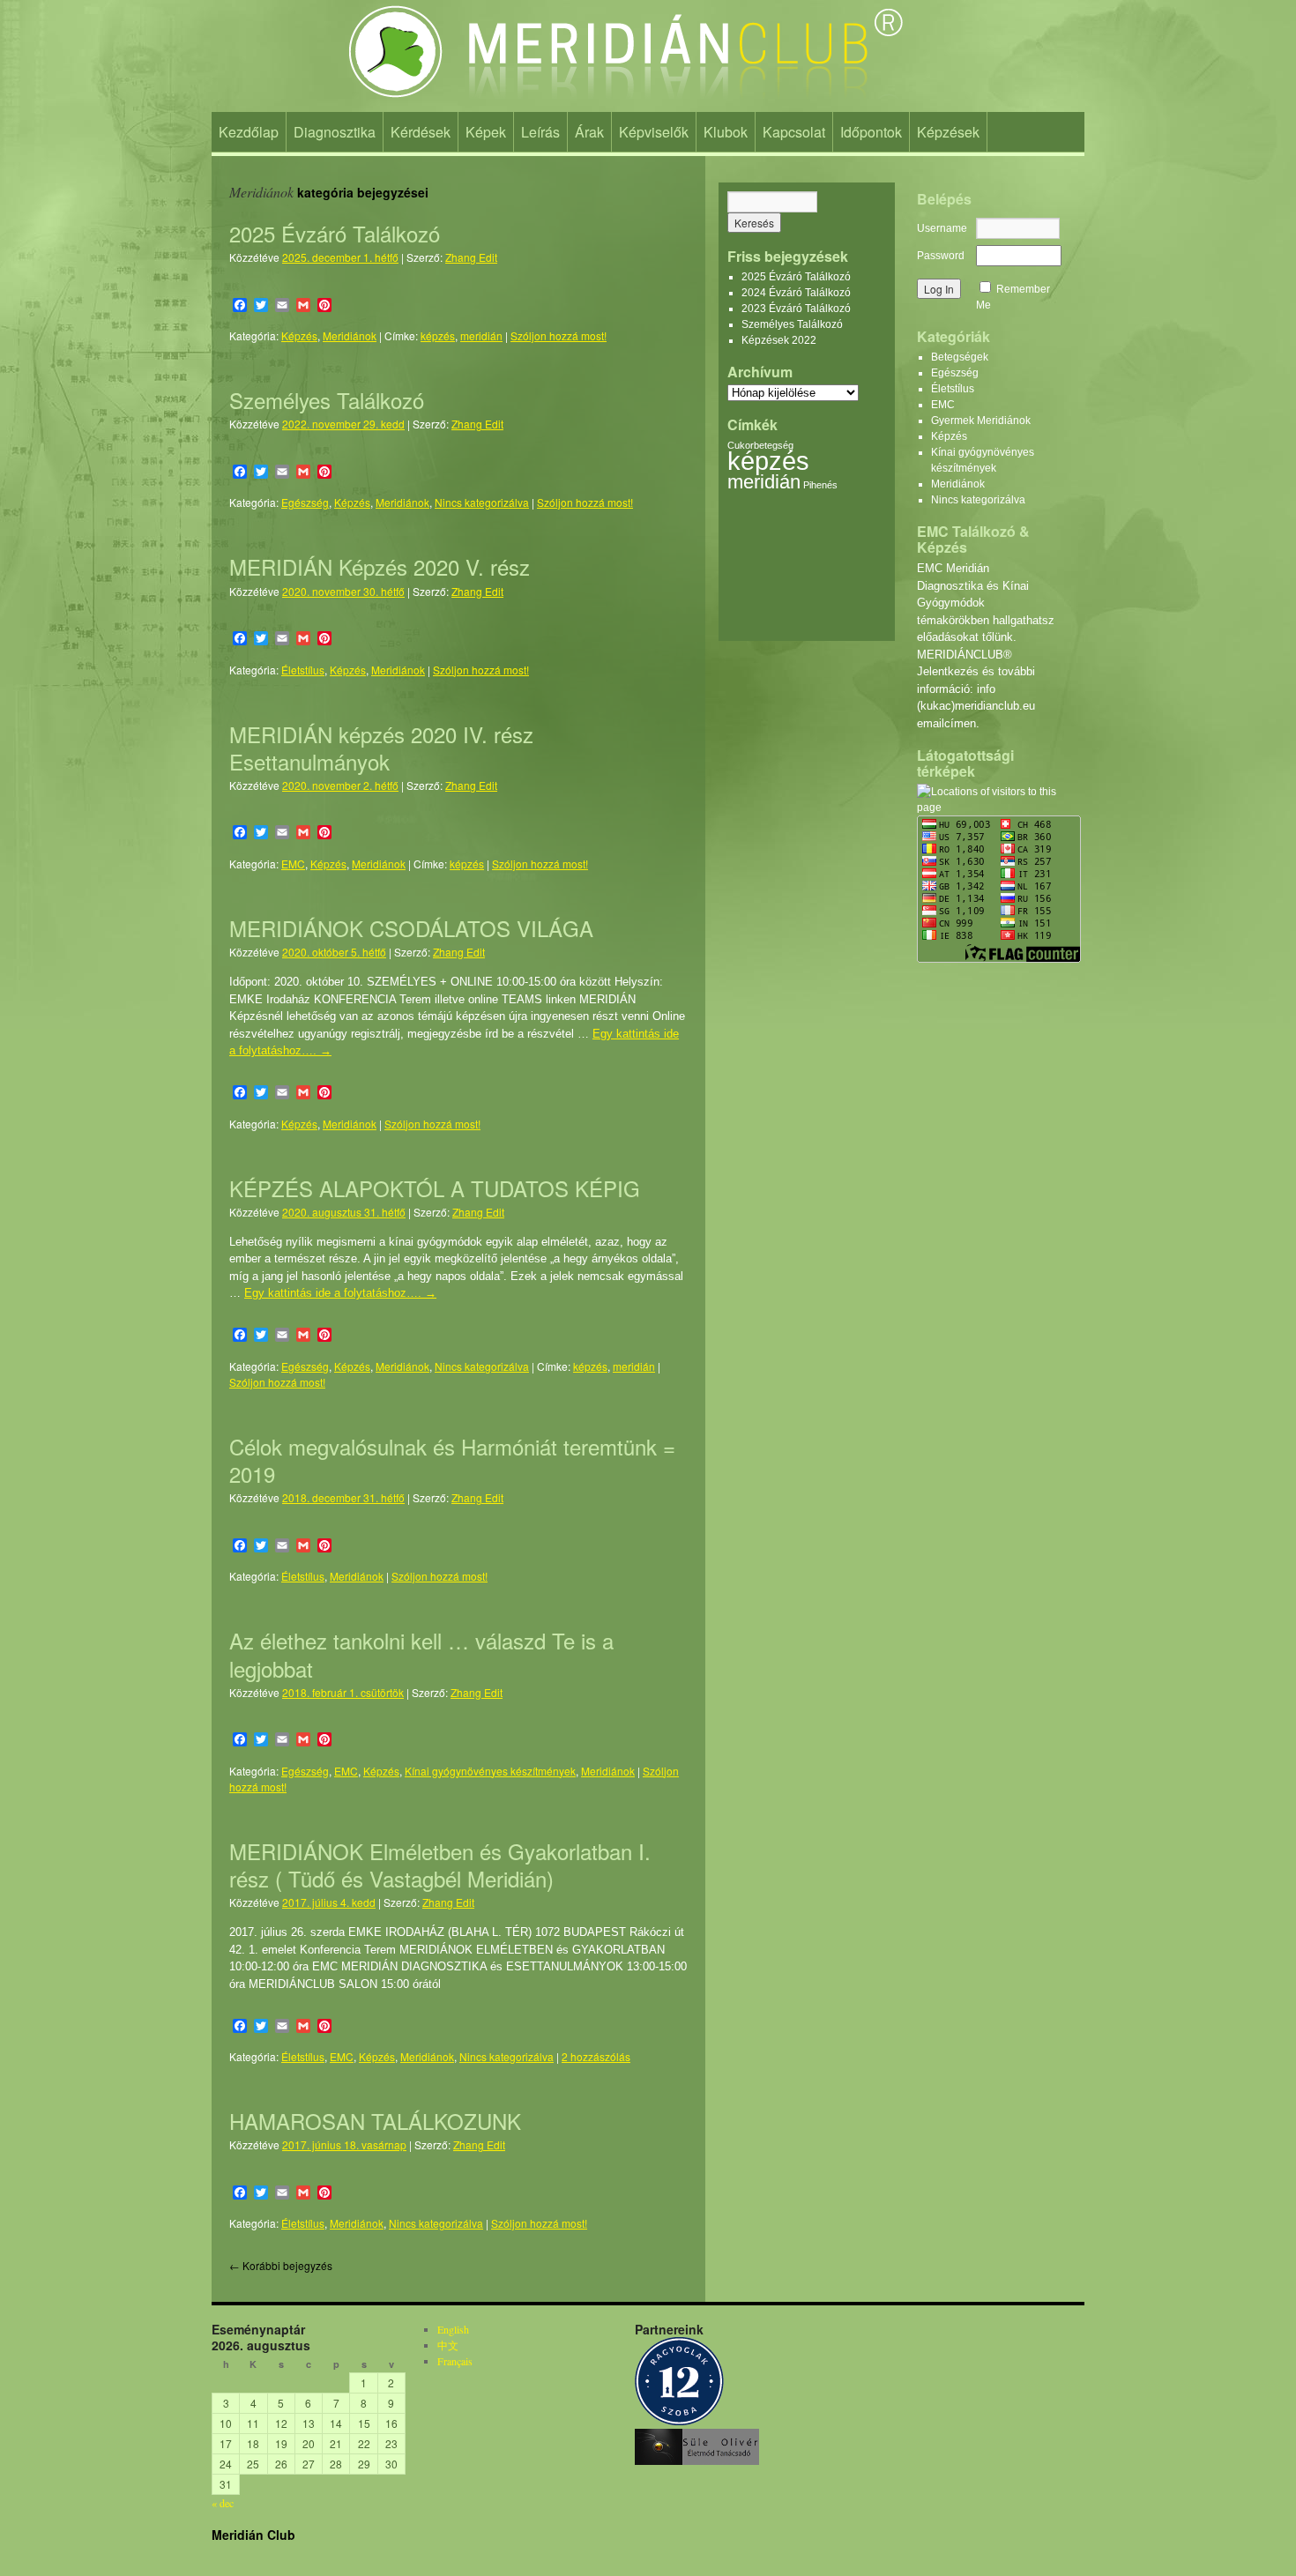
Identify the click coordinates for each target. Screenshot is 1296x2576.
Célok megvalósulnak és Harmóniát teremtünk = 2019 (452, 1460)
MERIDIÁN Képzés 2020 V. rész (380, 566)
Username (942, 228)
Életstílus (303, 670)
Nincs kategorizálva (482, 502)
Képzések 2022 (779, 340)
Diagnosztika (335, 132)
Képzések (948, 132)
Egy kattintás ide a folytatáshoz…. (340, 1293)
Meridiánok (350, 335)
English (453, 2329)
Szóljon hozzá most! (559, 335)
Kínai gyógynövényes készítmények (490, 1771)
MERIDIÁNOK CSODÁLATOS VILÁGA (411, 928)
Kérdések (421, 132)
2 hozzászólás (596, 2056)
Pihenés (820, 485)
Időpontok (871, 132)
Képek (486, 132)
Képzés (299, 335)
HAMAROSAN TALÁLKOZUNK (375, 2121)
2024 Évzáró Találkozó (796, 293)
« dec (223, 2503)
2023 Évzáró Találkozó (796, 309)
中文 (448, 2345)
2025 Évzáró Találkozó (335, 233)
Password (941, 256)
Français (455, 2361)
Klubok (726, 132)
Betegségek (960, 357)
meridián (481, 335)
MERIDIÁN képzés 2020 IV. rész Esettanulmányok (381, 748)
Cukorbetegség (760, 445)
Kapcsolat (794, 132)
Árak (589, 132)
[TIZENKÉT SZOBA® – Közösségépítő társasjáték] (679, 2421)
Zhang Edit (471, 257)
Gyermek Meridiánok (981, 421)
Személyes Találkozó (327, 400)
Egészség (305, 502)
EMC (293, 864)
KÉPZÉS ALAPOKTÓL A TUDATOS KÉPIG (435, 1188)
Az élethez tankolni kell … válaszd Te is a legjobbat (421, 1654)
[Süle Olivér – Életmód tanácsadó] (697, 2461)
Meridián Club (253, 2535)
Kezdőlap (249, 132)
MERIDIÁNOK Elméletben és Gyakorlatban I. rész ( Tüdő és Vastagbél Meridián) (440, 1865)
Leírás (540, 132)
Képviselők (654, 132)
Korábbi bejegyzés (281, 2265)
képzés (438, 335)
